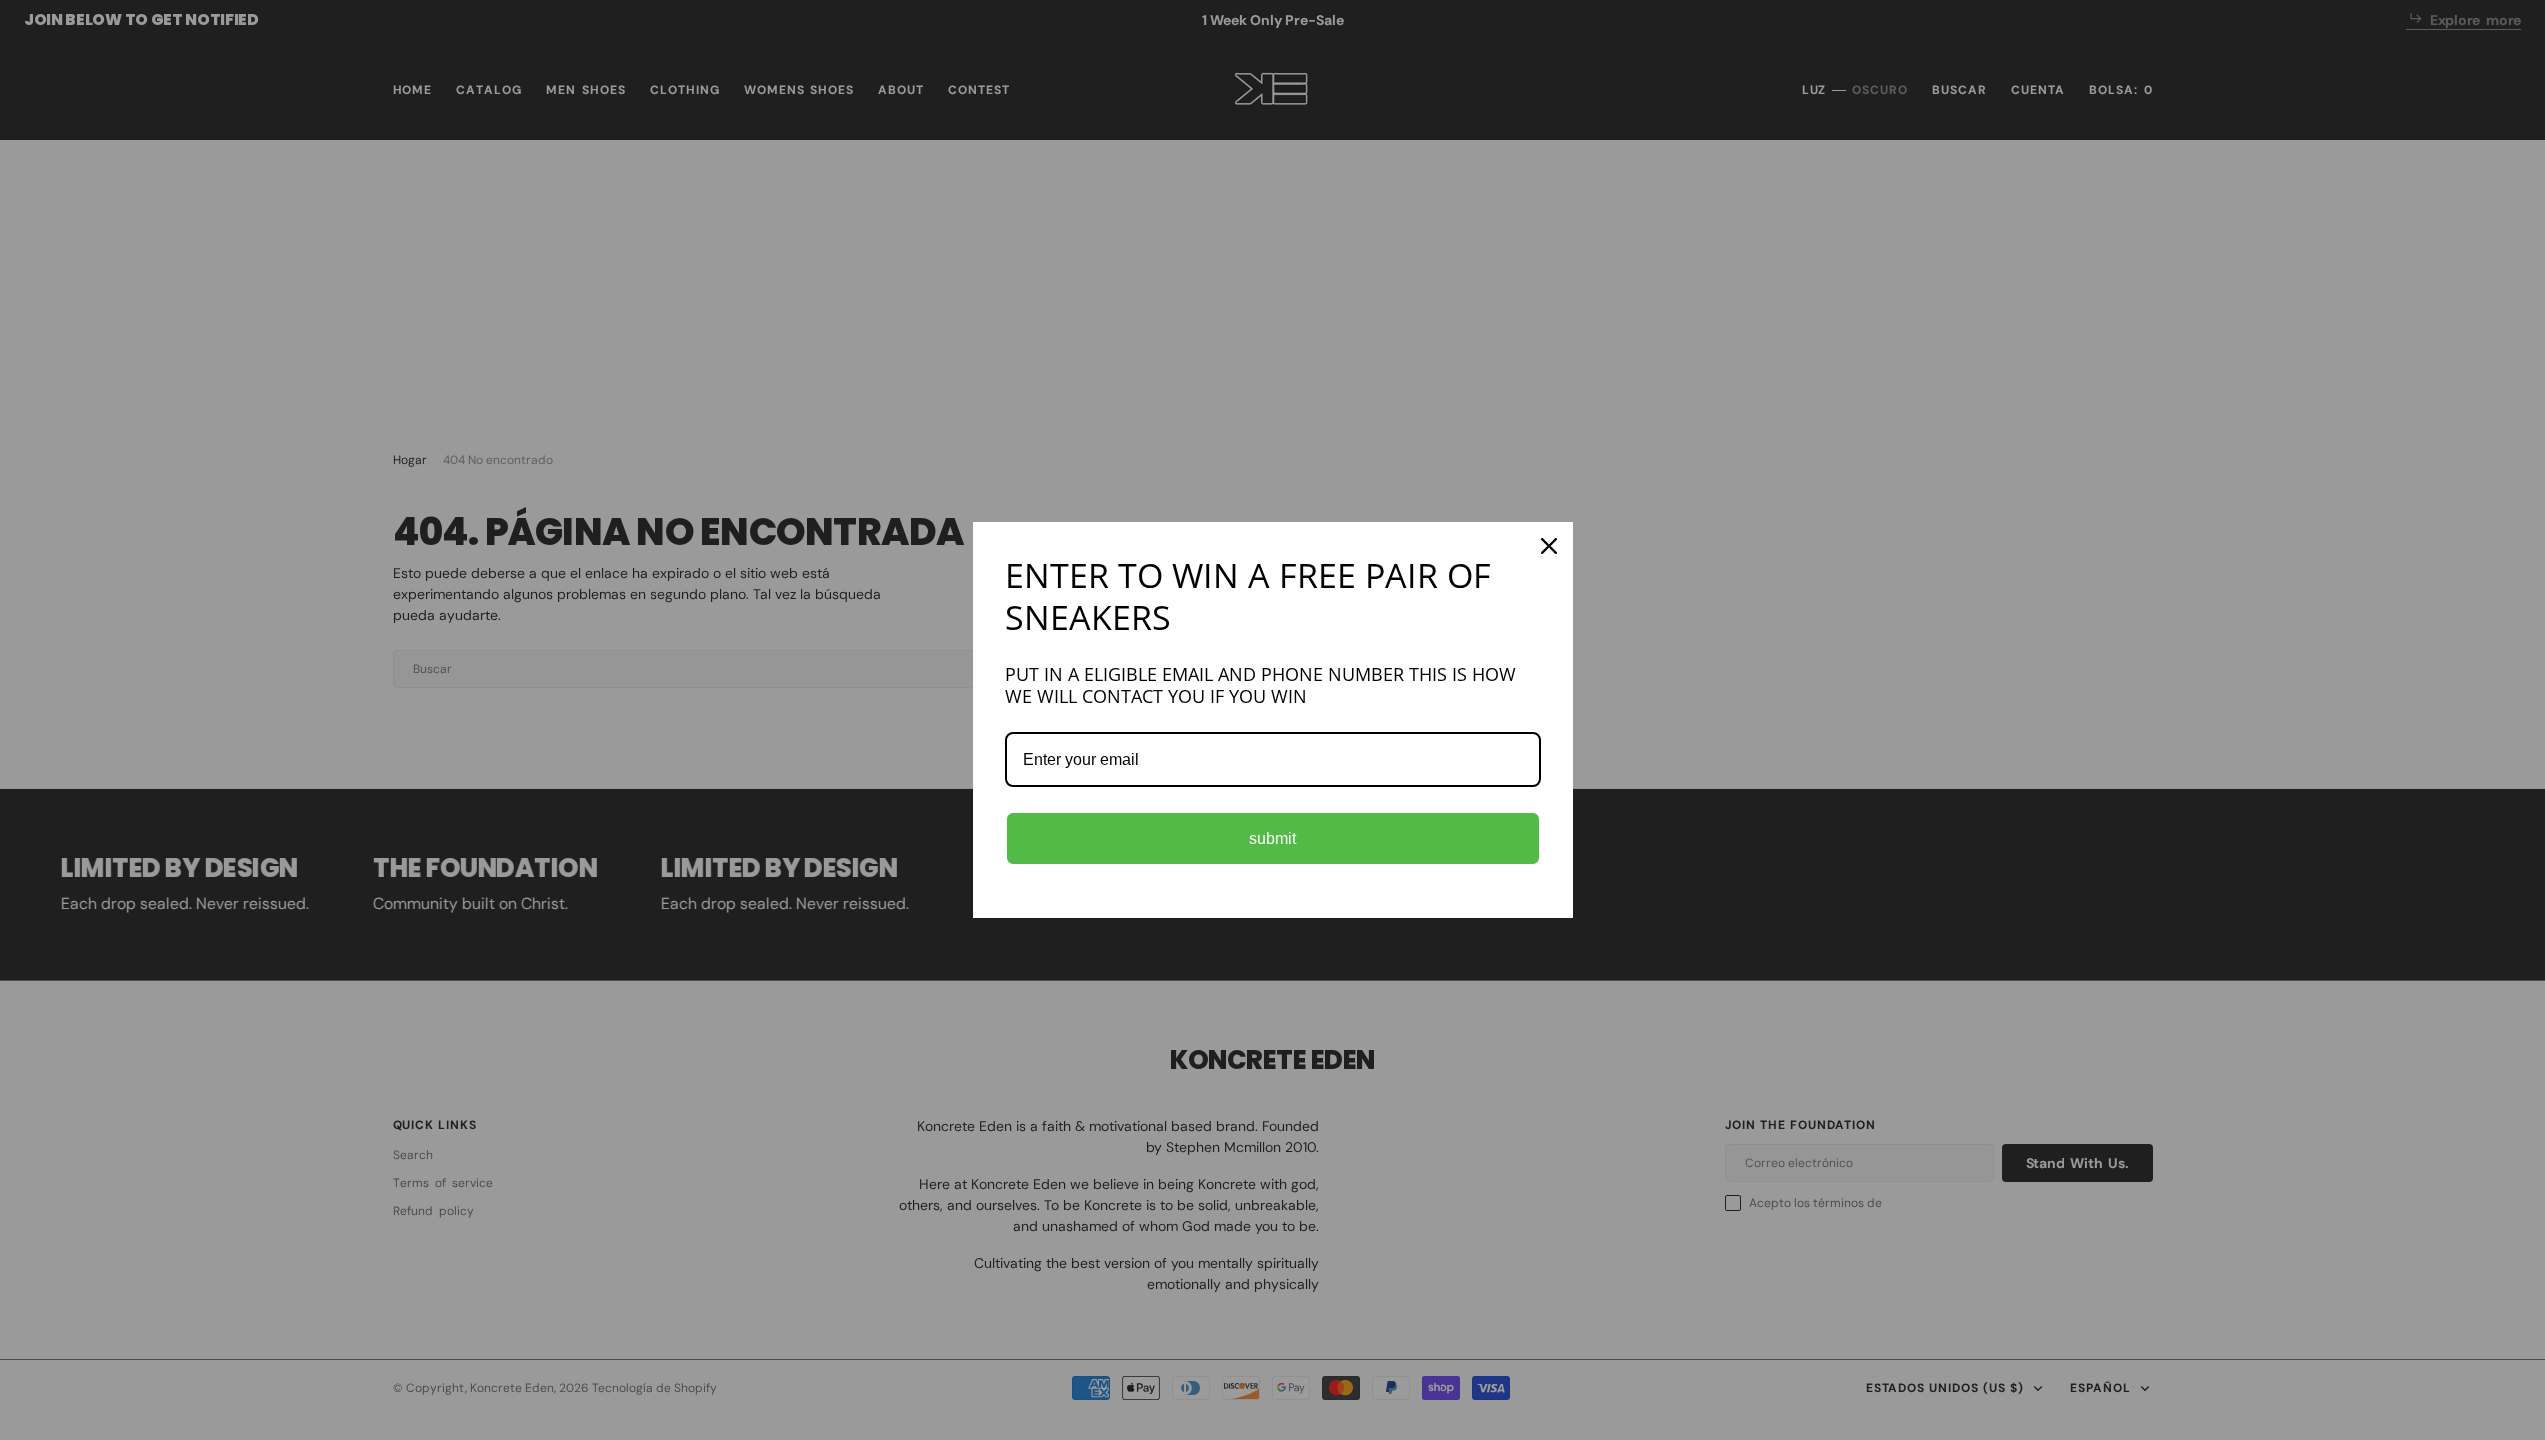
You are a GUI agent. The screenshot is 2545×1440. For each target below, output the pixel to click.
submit (1272, 838)
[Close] (1549, 546)
